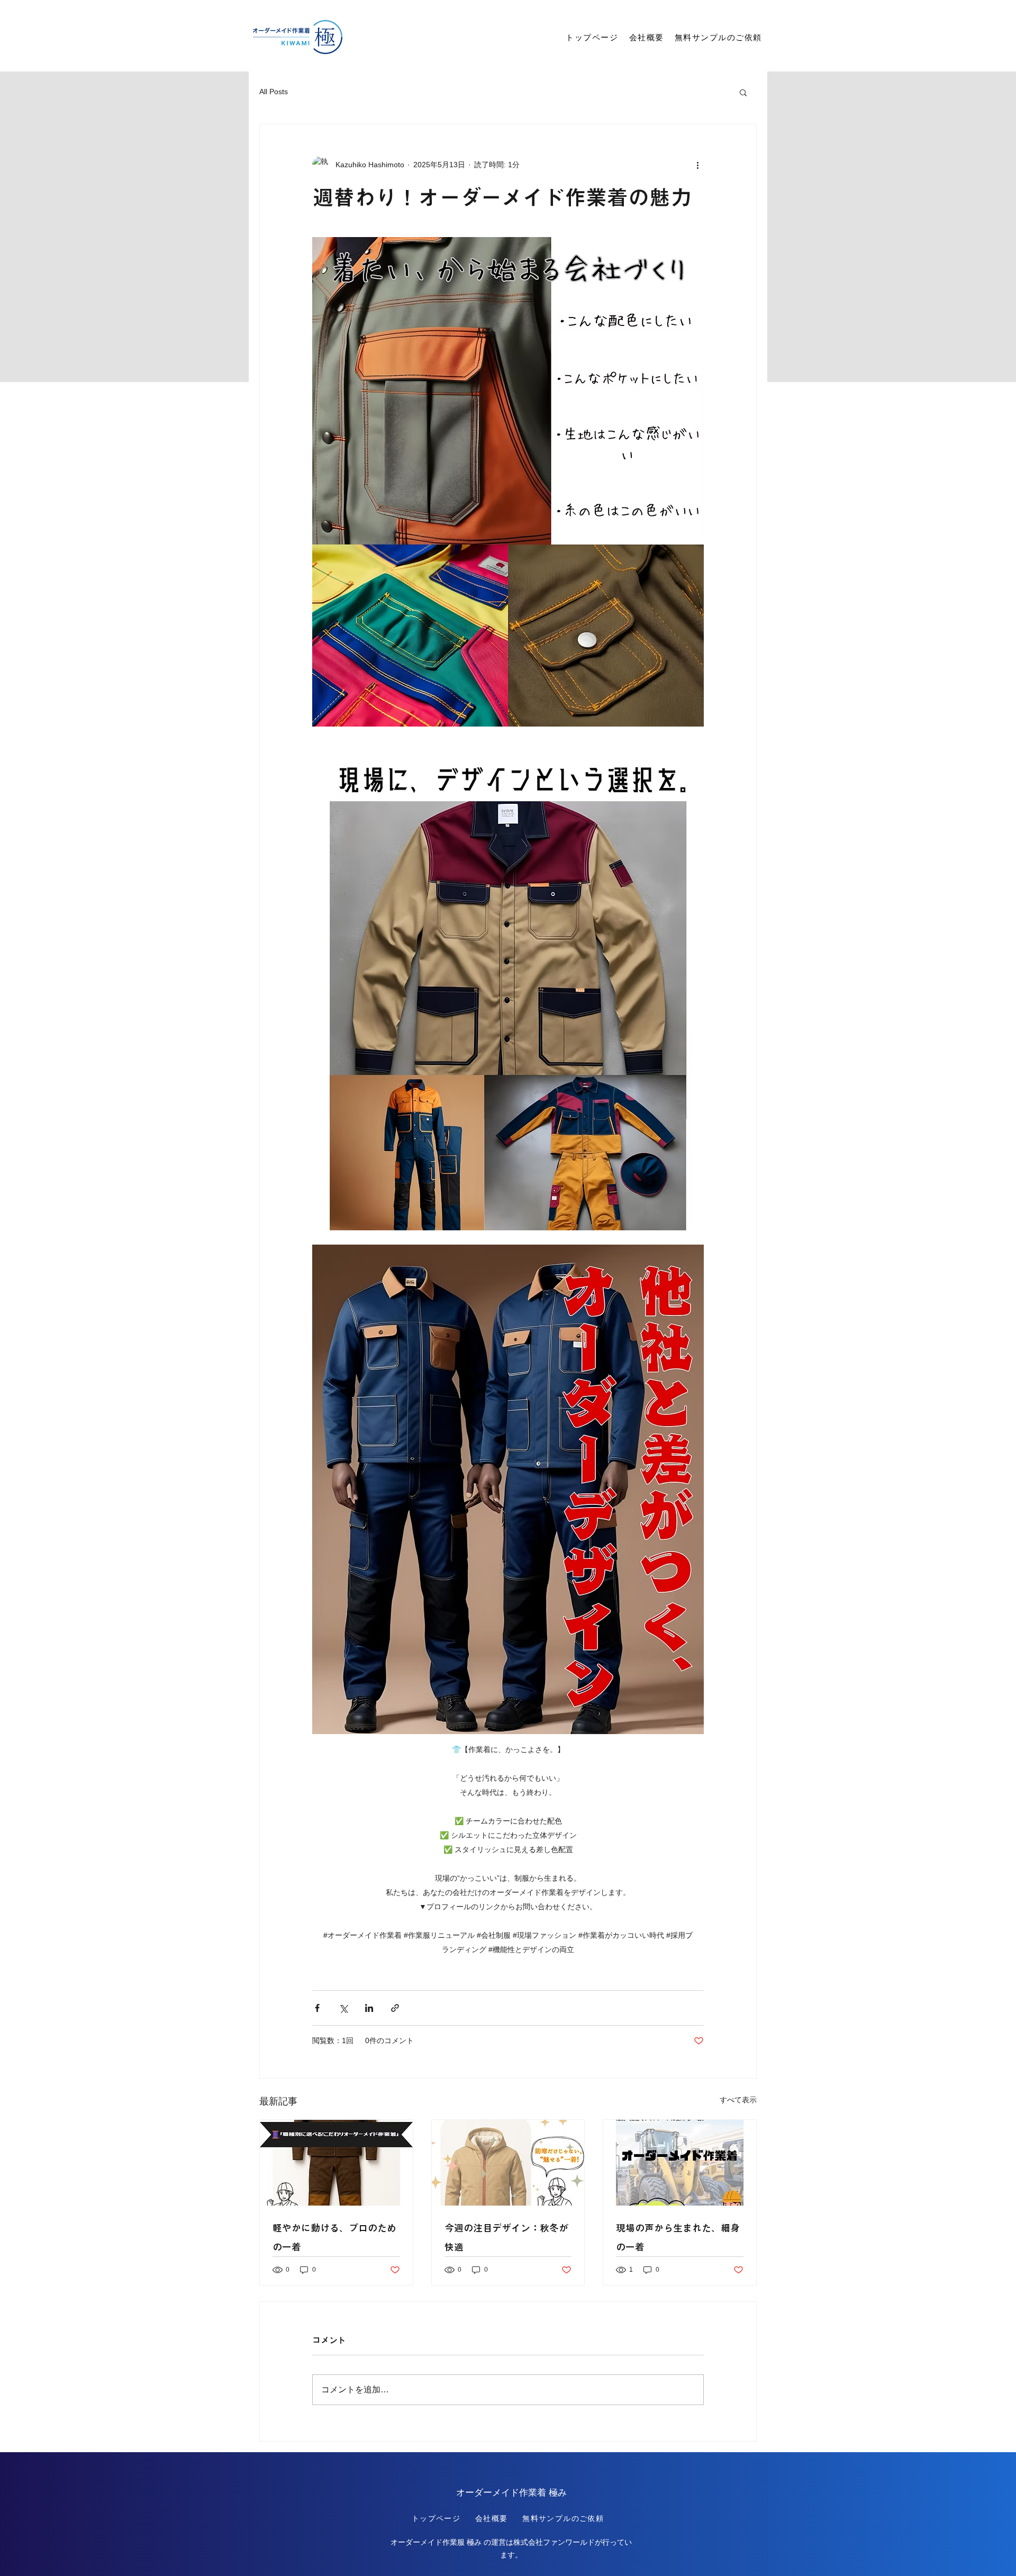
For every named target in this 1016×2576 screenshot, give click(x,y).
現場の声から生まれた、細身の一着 (678, 2237)
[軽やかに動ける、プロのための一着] (336, 2163)
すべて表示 (738, 2100)
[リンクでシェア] (395, 2008)
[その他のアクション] (697, 165)
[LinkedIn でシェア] (369, 2008)
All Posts (274, 92)
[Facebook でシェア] (317, 2008)
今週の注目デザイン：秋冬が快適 (506, 2237)
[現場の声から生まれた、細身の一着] (680, 2163)
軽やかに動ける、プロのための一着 (334, 2237)
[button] (743, 92)
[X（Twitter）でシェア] (343, 2008)
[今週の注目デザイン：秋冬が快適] (508, 2163)
